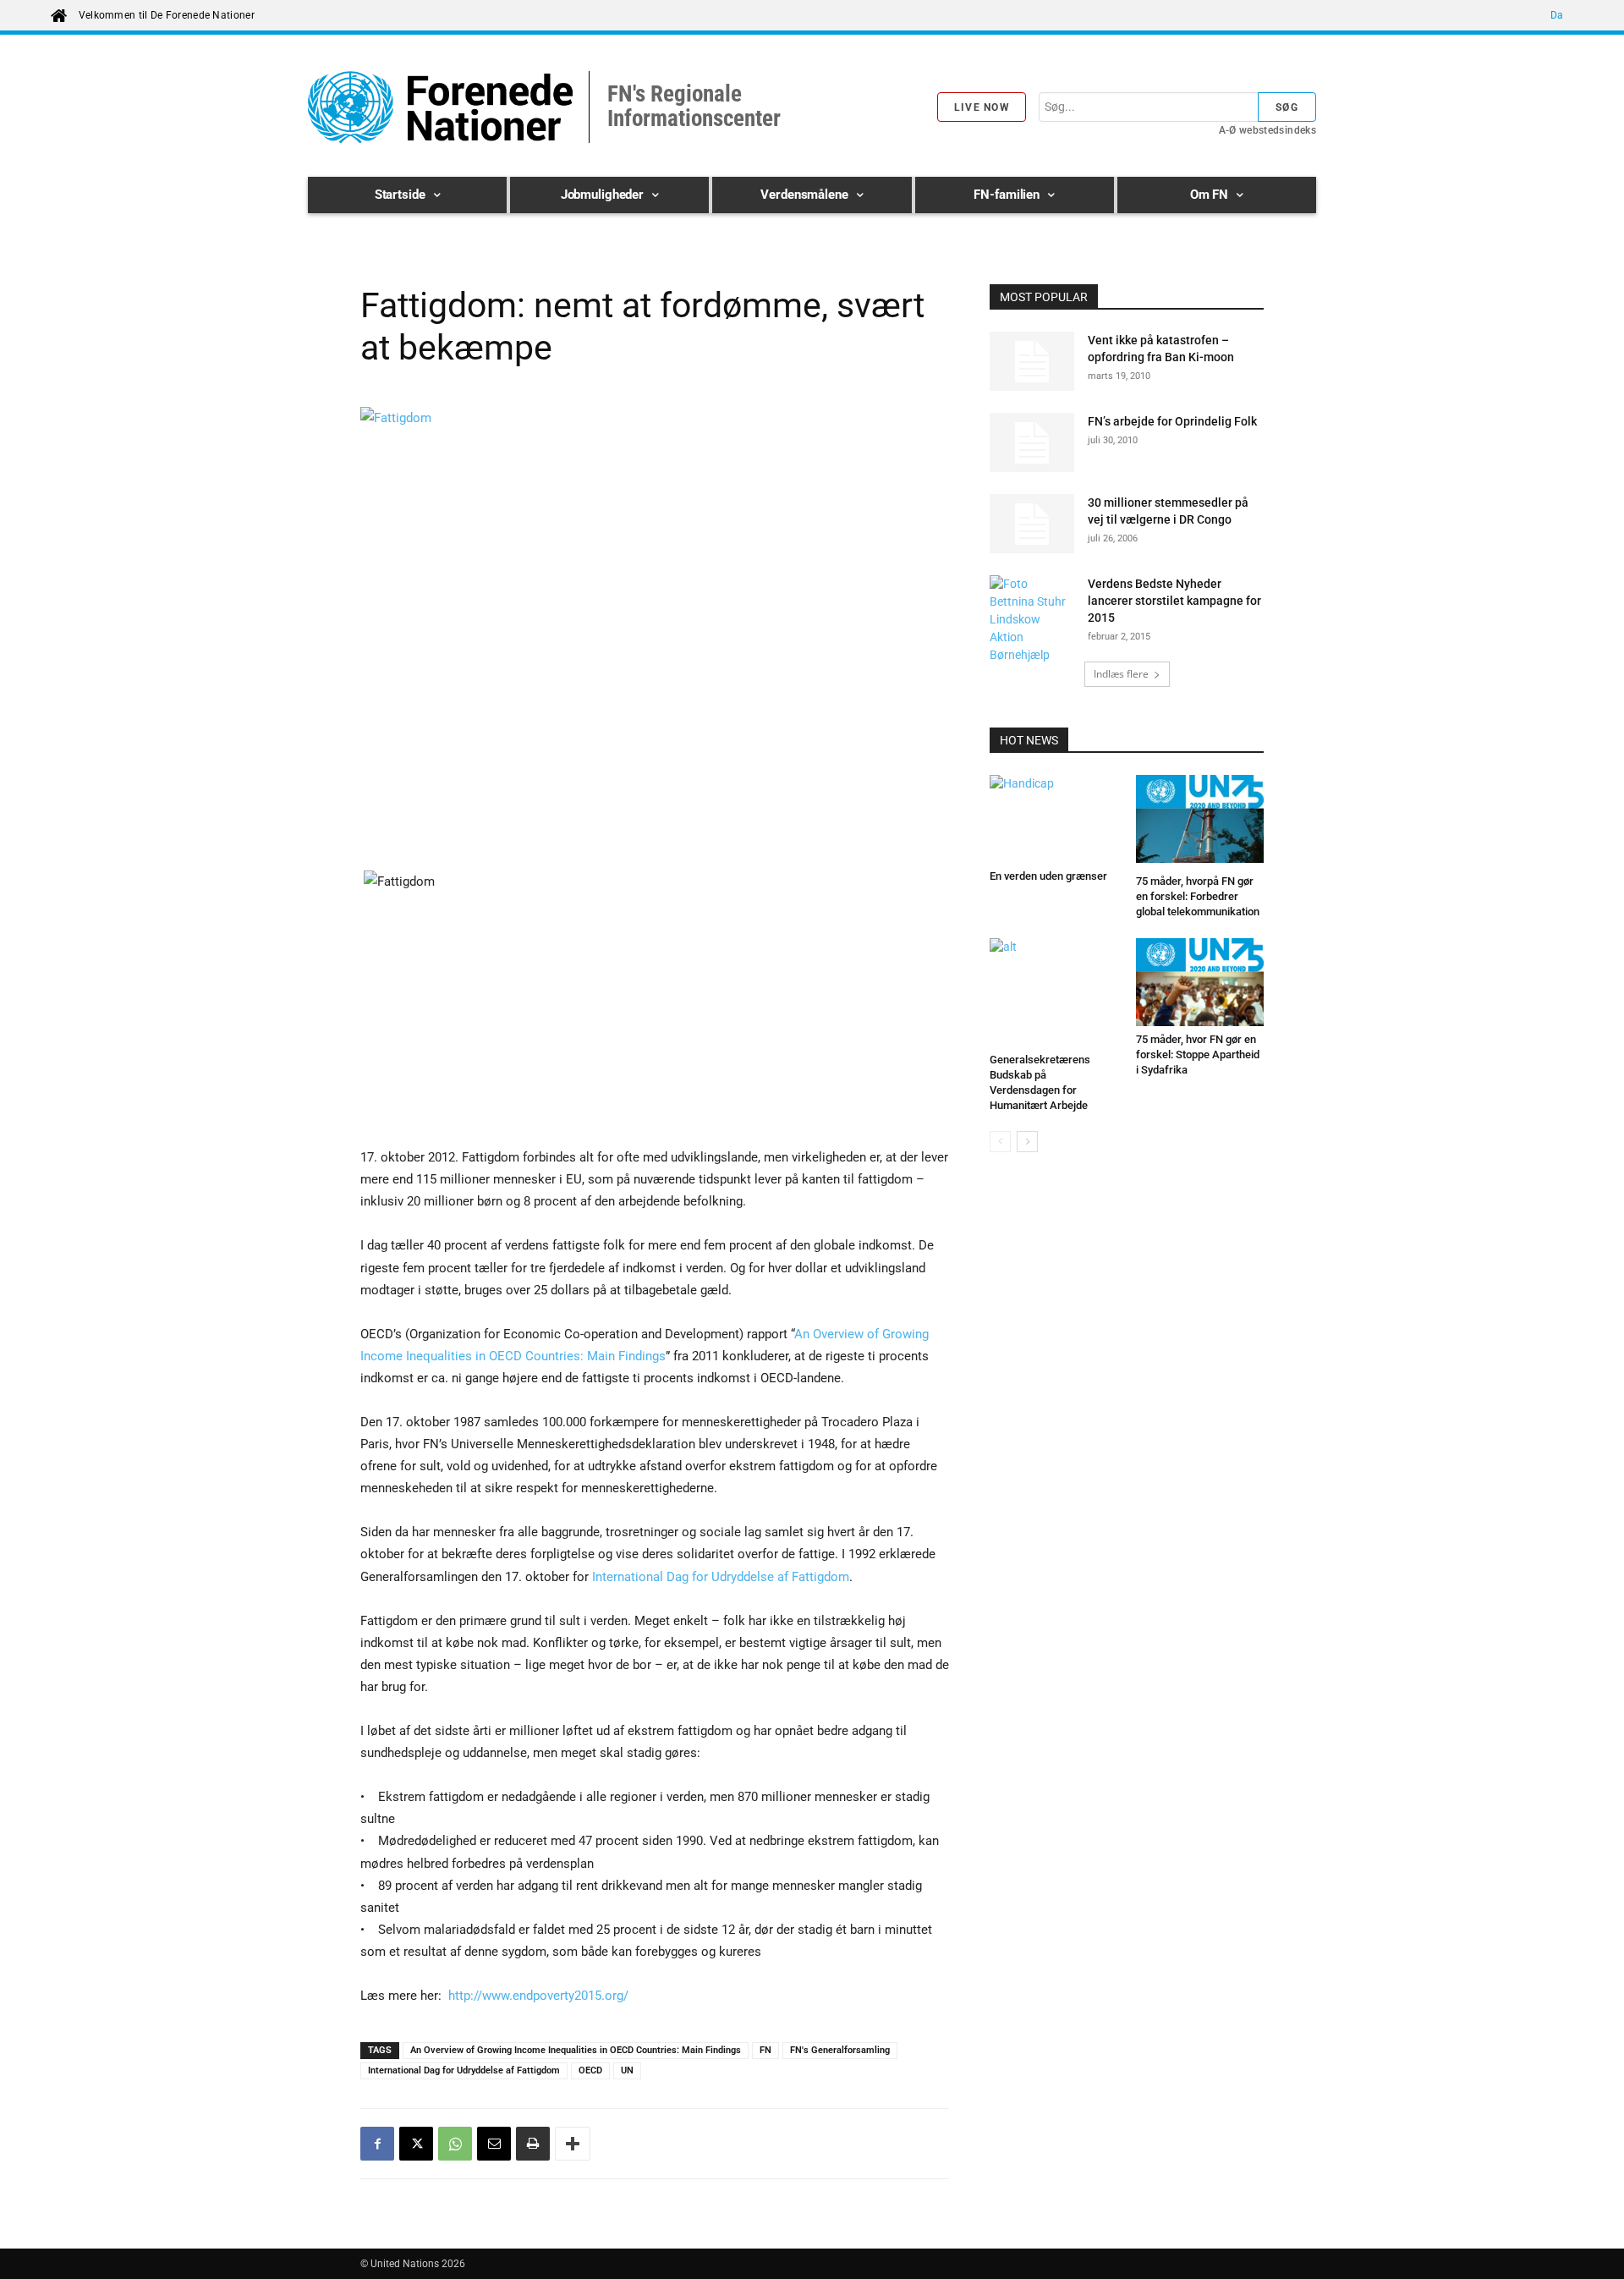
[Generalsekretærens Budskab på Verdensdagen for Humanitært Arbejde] (1054, 992)
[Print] (533, 2144)
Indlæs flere (1121, 674)
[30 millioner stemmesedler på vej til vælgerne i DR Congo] (1032, 524)
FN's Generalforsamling (840, 2050)
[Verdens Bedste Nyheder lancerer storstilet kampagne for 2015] (1032, 620)
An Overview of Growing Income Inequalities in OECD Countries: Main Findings (576, 2050)
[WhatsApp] (455, 2144)
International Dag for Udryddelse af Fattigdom (721, 1577)
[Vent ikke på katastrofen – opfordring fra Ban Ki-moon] (1032, 361)
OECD (590, 2070)
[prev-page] (1000, 1142)
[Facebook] (377, 2144)
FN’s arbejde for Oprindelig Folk (1172, 421)
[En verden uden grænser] (1054, 819)
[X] (416, 2144)
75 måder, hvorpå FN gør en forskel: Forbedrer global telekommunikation (1198, 896)
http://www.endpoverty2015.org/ (538, 1996)
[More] (573, 2144)
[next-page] (1027, 1142)
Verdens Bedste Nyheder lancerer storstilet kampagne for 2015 (1174, 601)
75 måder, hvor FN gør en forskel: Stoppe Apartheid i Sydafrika (1198, 1054)
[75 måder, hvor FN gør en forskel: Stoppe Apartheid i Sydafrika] (1200, 982)
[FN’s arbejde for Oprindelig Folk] (1032, 442)
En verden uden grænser (1048, 876)
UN (627, 2070)
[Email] (494, 2144)
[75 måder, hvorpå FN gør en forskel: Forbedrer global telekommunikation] (1200, 821)
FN (765, 2050)
